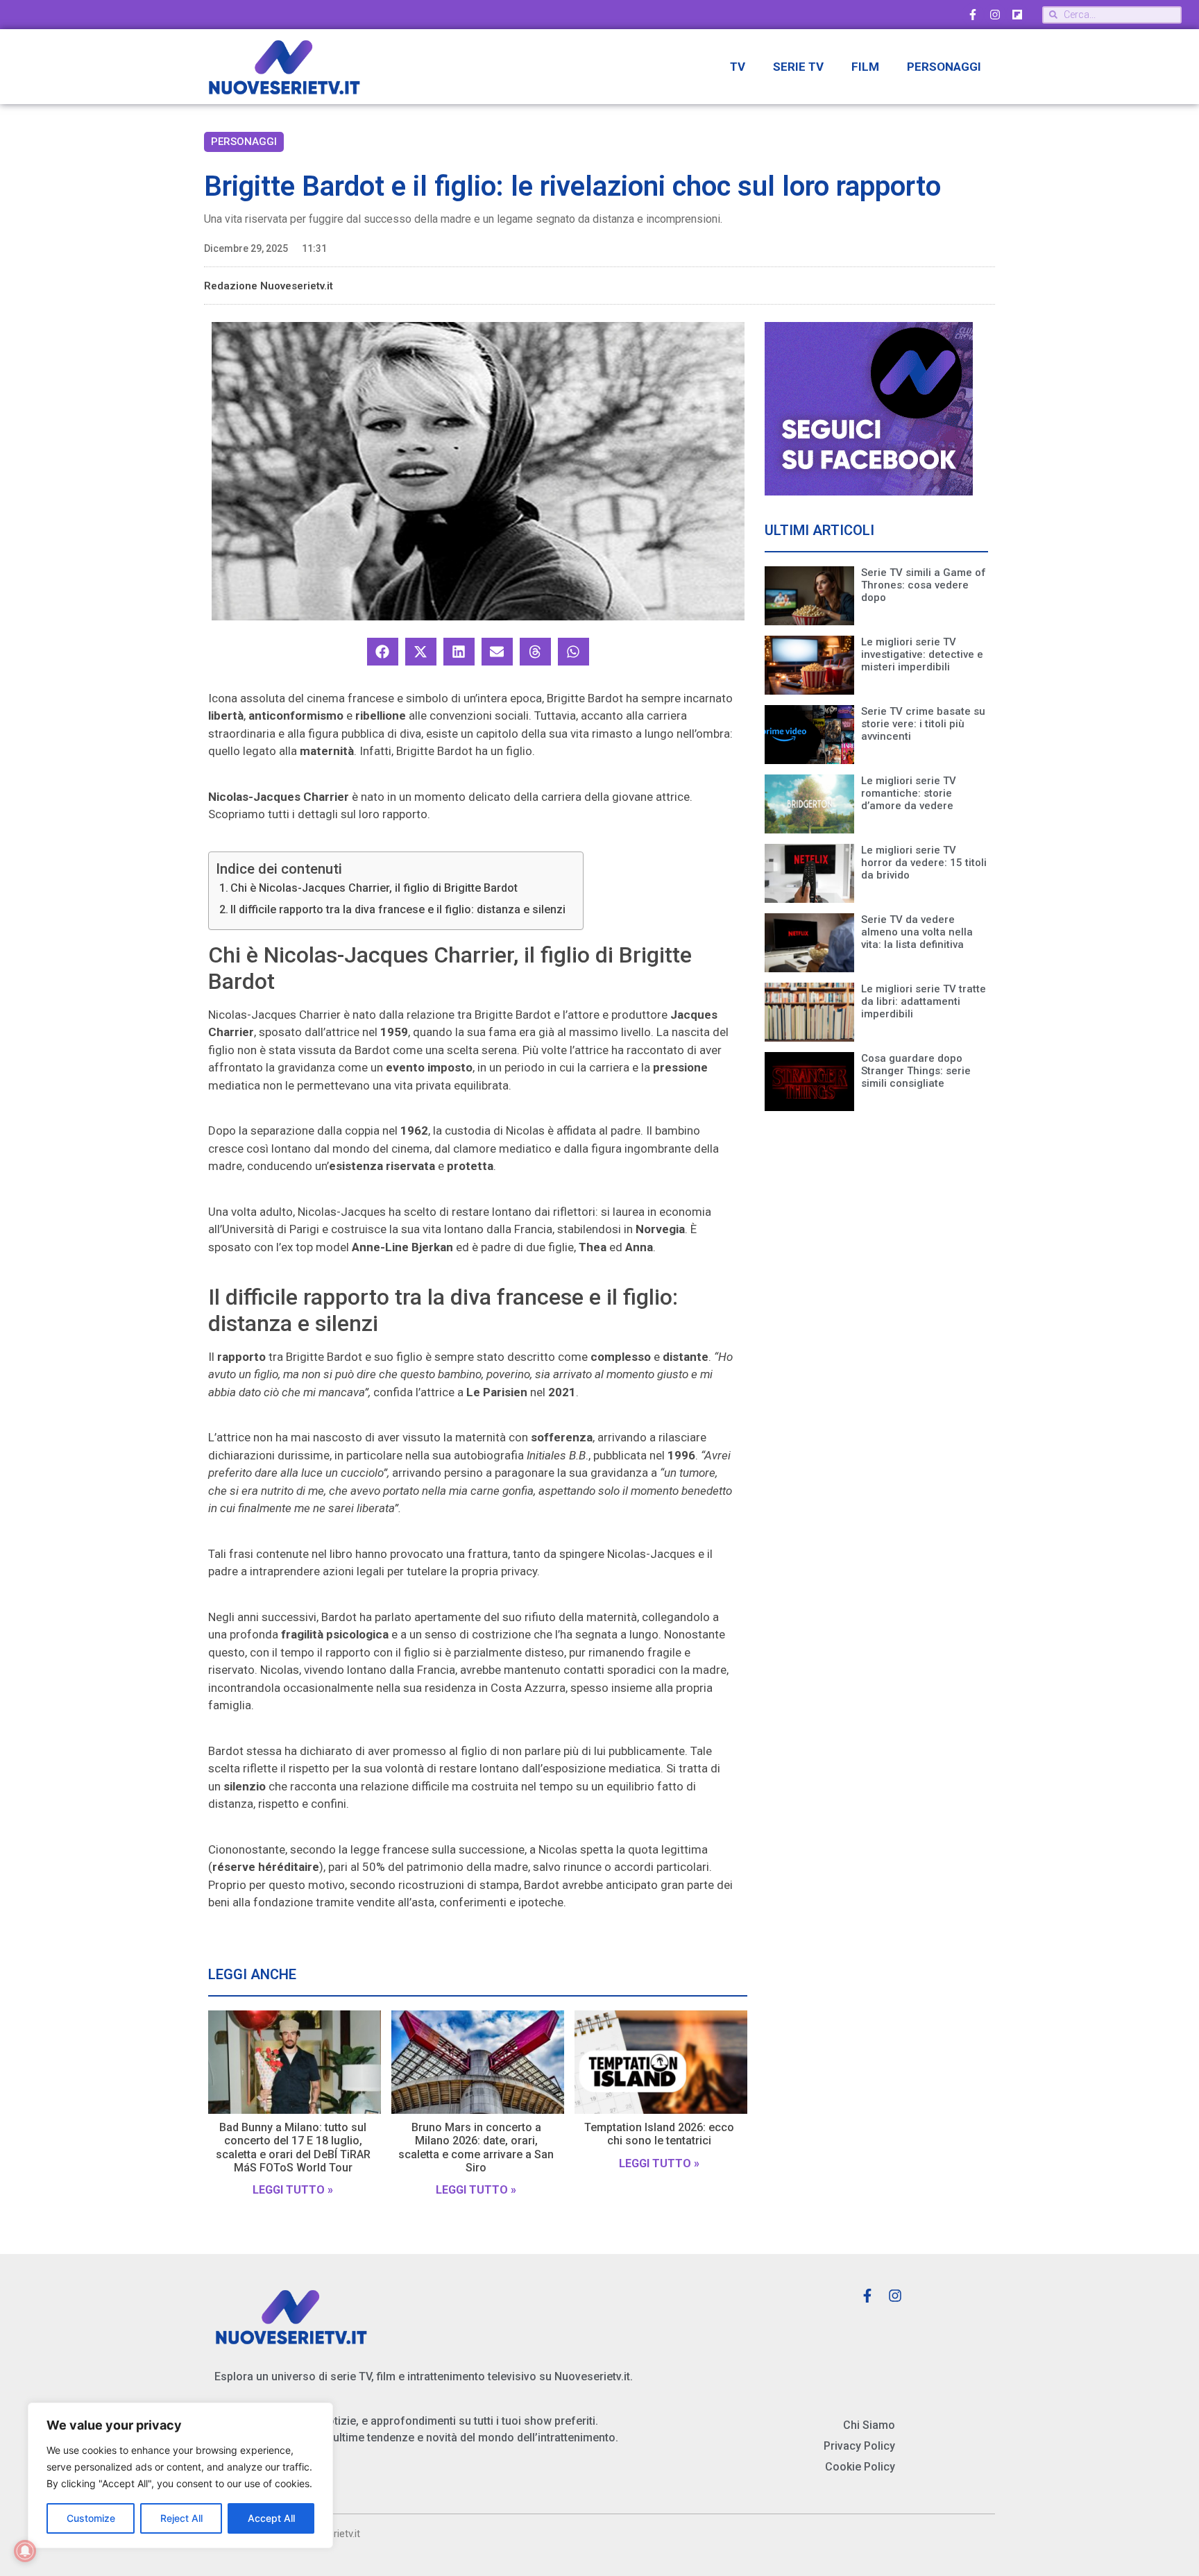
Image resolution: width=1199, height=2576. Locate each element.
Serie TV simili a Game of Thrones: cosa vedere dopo (924, 585)
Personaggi (944, 67)
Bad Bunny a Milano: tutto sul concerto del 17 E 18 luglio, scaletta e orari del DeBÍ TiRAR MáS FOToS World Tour (293, 2147)
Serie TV (798, 67)
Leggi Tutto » (293, 2190)
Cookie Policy (860, 2467)
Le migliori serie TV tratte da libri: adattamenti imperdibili (924, 1001)
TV (738, 67)
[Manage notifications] (25, 2551)
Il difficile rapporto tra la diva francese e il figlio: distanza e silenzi (398, 909)
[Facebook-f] (973, 15)
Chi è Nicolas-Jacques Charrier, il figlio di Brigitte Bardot (374, 888)
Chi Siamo (869, 2425)
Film (865, 67)
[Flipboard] (1017, 15)
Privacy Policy (859, 2446)
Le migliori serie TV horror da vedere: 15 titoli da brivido (924, 863)
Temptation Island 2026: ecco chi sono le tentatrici (659, 2134)
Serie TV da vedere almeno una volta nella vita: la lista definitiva (917, 932)
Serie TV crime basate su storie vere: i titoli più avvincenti (923, 724)
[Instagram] (995, 15)
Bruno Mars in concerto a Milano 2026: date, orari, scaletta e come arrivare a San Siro (476, 2147)
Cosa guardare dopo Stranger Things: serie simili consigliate (916, 1071)
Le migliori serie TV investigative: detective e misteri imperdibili (922, 654)
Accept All (271, 2518)
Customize (91, 2518)
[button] (383, 652)
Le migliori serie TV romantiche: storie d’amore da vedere (909, 793)
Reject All (181, 2518)
